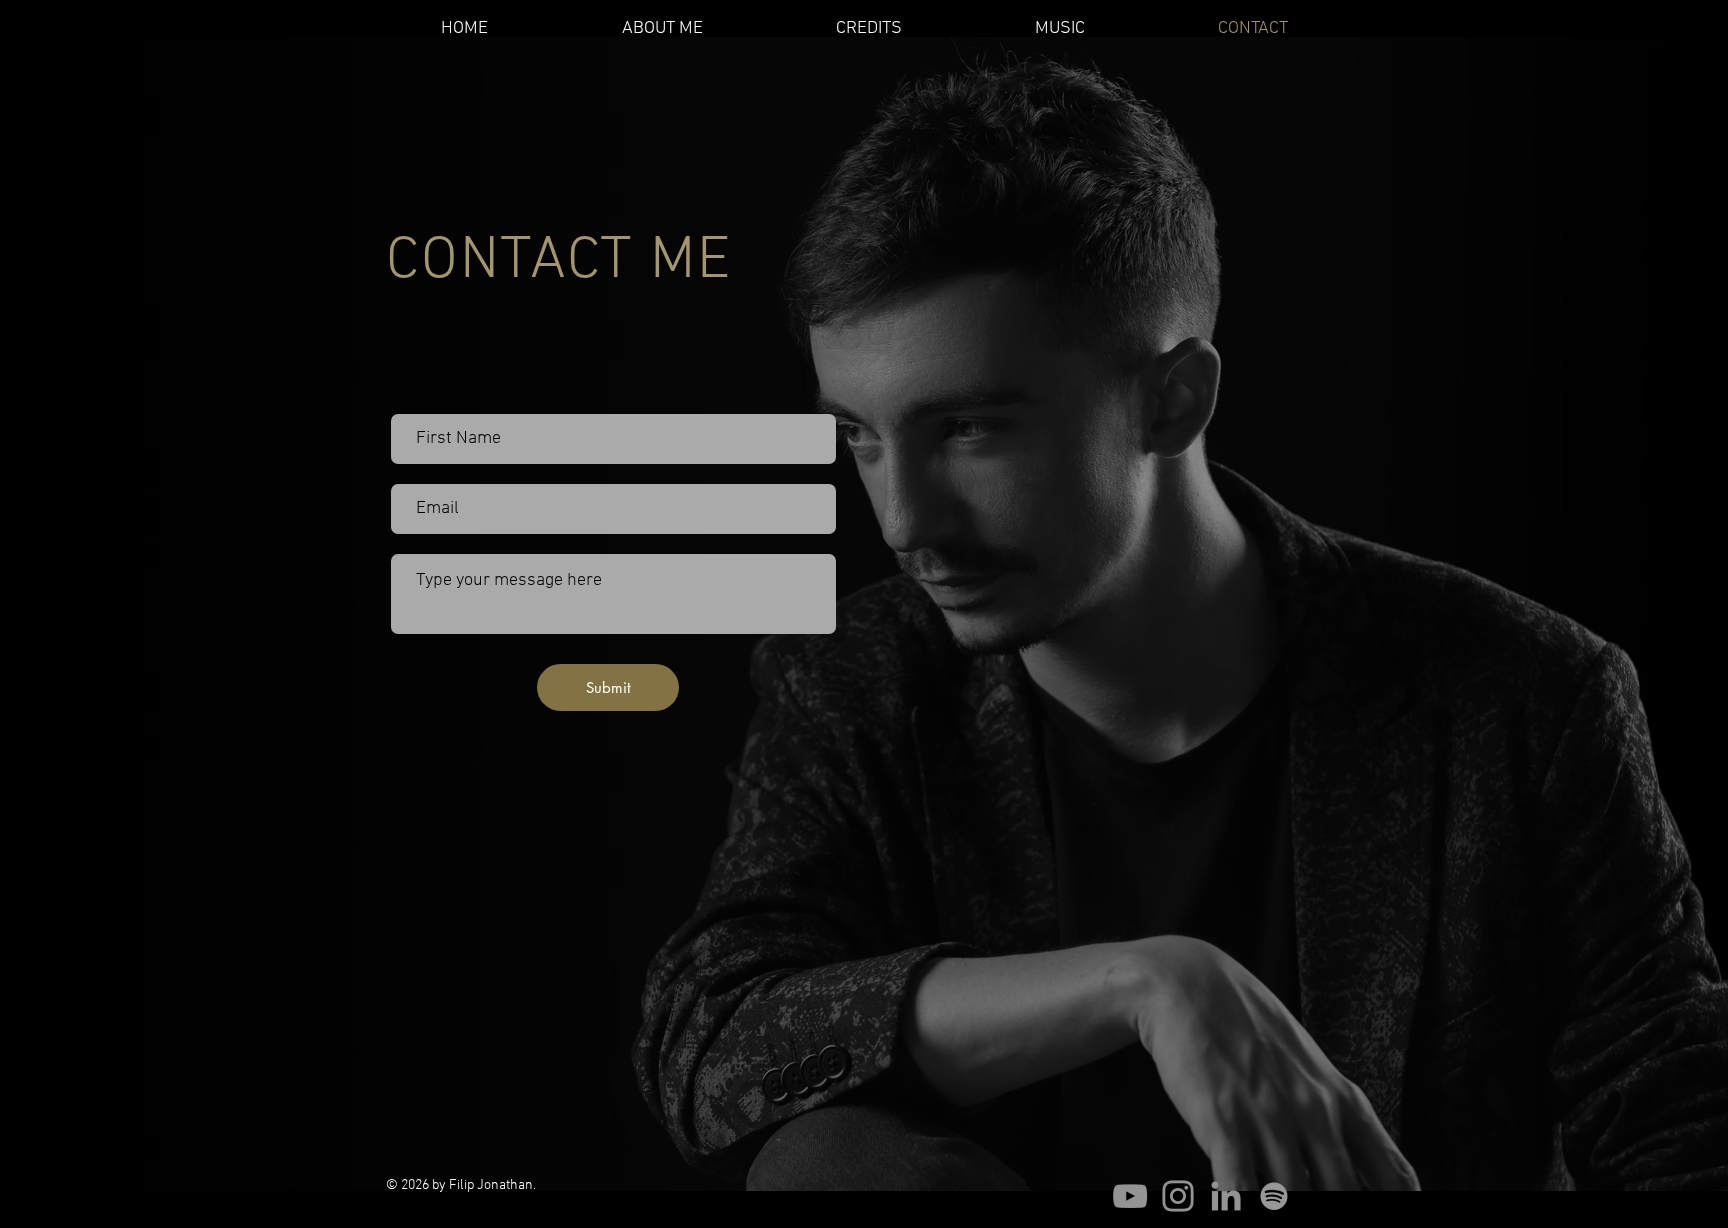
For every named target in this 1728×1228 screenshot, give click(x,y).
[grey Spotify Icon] (1274, 1196)
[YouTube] (1130, 1196)
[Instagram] (1178, 1196)
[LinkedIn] (1226, 1196)
